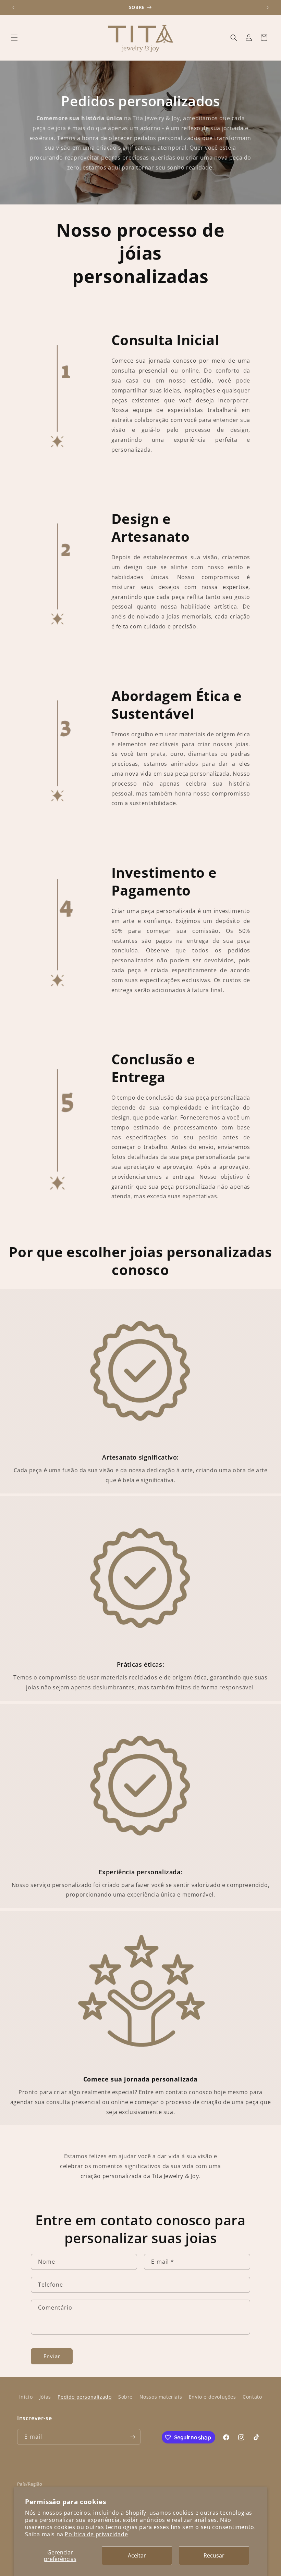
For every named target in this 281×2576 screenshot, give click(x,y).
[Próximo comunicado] (268, 8)
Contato (252, 2397)
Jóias (45, 2397)
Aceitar (137, 2555)
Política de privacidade (96, 2534)
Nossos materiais (161, 2397)
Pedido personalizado (84, 2397)
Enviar (52, 2356)
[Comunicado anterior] (13, 8)
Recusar (214, 2555)
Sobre (125, 2397)
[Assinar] (133, 2437)
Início (26, 2397)
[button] (14, 38)
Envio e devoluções (212, 2397)
